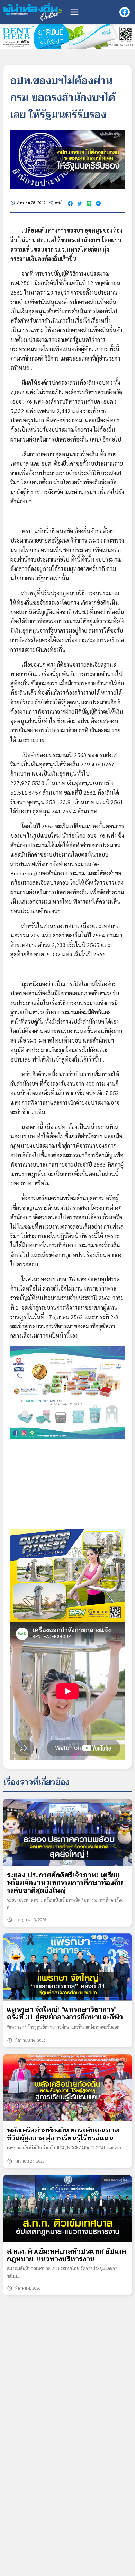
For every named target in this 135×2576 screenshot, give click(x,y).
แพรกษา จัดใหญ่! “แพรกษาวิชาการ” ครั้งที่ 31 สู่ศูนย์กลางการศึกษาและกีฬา (65, 2014)
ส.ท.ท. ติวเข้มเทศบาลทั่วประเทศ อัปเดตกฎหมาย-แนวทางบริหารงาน (66, 2255)
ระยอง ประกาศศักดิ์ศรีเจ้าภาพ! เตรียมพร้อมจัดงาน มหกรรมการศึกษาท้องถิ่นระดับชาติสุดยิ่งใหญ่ (65, 1883)
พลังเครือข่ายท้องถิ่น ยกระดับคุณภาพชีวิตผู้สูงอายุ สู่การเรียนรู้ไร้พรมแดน (63, 2134)
